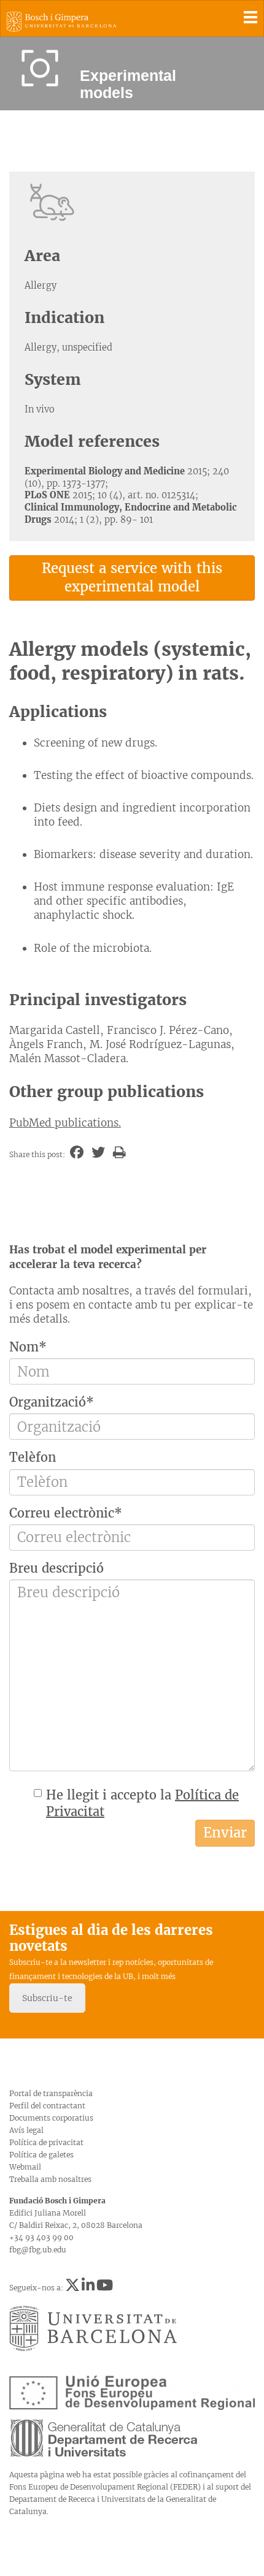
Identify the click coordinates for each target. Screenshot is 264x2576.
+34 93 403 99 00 (41, 2237)
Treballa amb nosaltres (50, 2179)
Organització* (52, 1402)
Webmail (25, 2167)
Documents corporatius (51, 2118)
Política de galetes (41, 2155)
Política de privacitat (46, 2142)
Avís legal (26, 2130)
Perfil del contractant (47, 2106)
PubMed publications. (65, 1123)
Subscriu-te (47, 1998)
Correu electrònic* (66, 1513)
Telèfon (33, 1457)
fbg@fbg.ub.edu (38, 2250)
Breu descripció (56, 1568)
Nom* (28, 1347)
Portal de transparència (51, 2093)
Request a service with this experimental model (132, 577)
